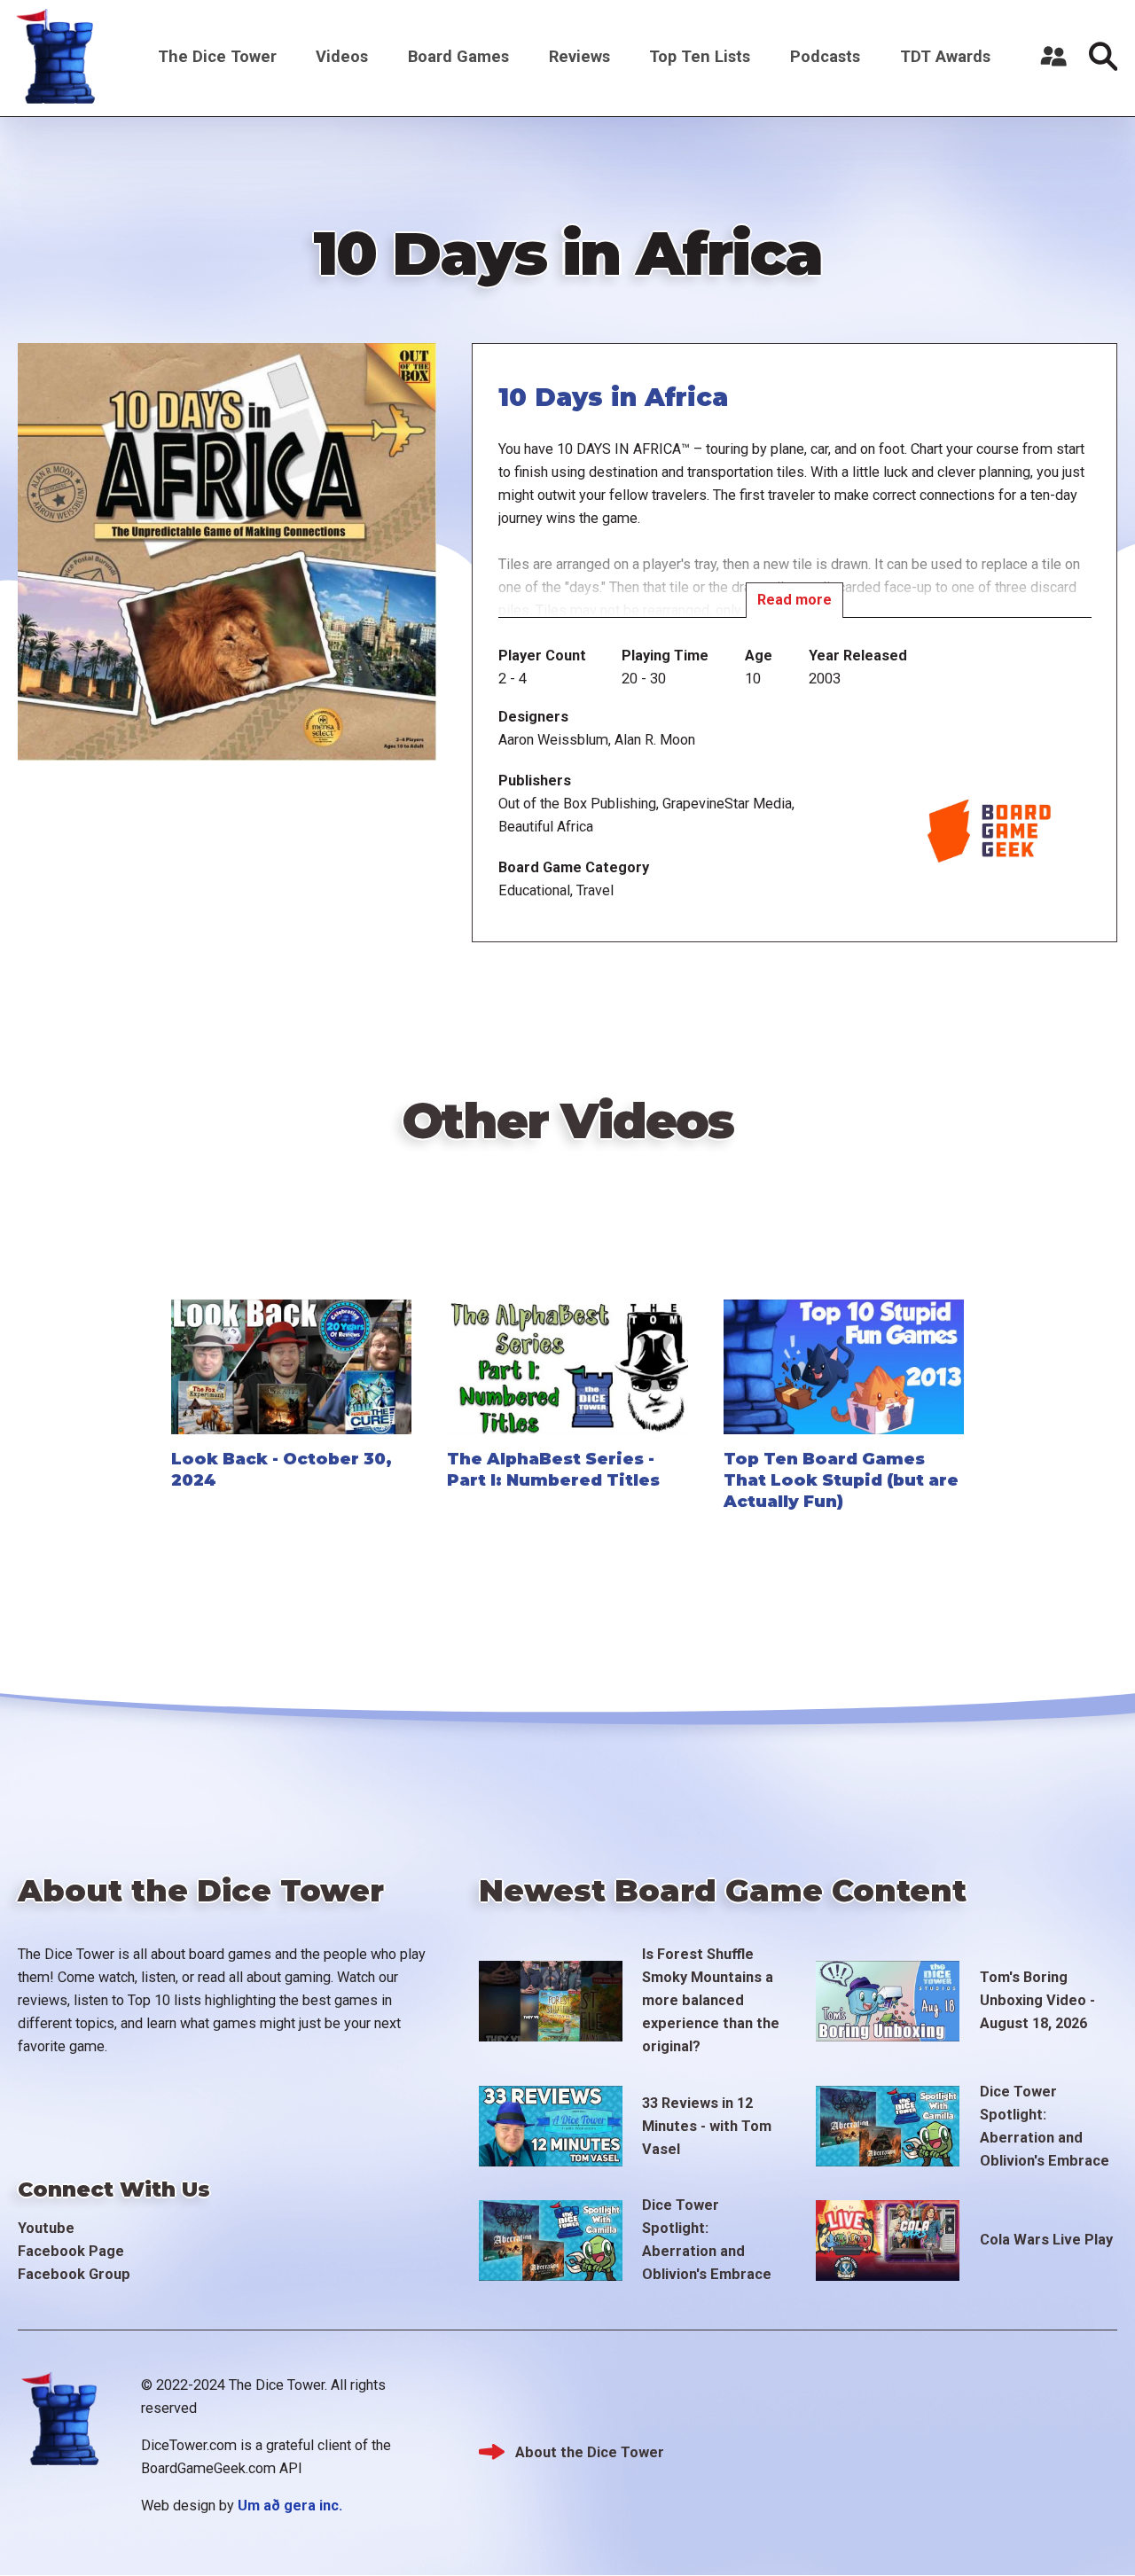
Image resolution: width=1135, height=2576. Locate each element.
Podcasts (825, 56)
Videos (342, 56)
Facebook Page (71, 2251)
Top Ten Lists (700, 56)
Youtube (46, 2228)
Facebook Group (74, 2274)
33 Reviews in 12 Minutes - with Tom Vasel (707, 2126)
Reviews (579, 56)
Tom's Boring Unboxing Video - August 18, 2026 (1037, 2000)
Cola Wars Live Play (1046, 2240)
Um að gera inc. (290, 2506)
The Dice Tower (217, 56)
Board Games (458, 56)
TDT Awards (945, 56)
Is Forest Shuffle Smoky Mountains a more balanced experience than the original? (711, 2000)
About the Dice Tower (590, 2452)
